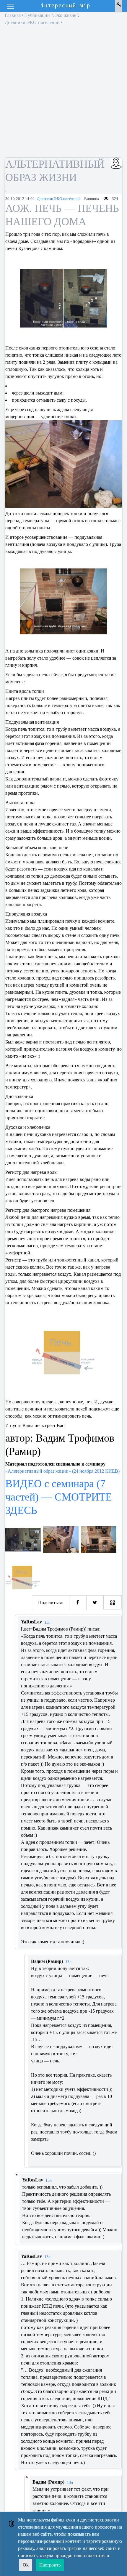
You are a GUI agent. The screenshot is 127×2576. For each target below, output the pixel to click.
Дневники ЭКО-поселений (32, 22)
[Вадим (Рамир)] (26, 1956)
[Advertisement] (63, 93)
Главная (13, 15)
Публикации (38, 15)
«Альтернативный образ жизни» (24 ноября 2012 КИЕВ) (62, 1471)
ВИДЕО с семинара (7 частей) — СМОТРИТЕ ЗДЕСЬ (59, 1497)
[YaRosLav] (17, 2175)
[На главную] (66, 6)
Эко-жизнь (65, 15)
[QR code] (113, 1603)
